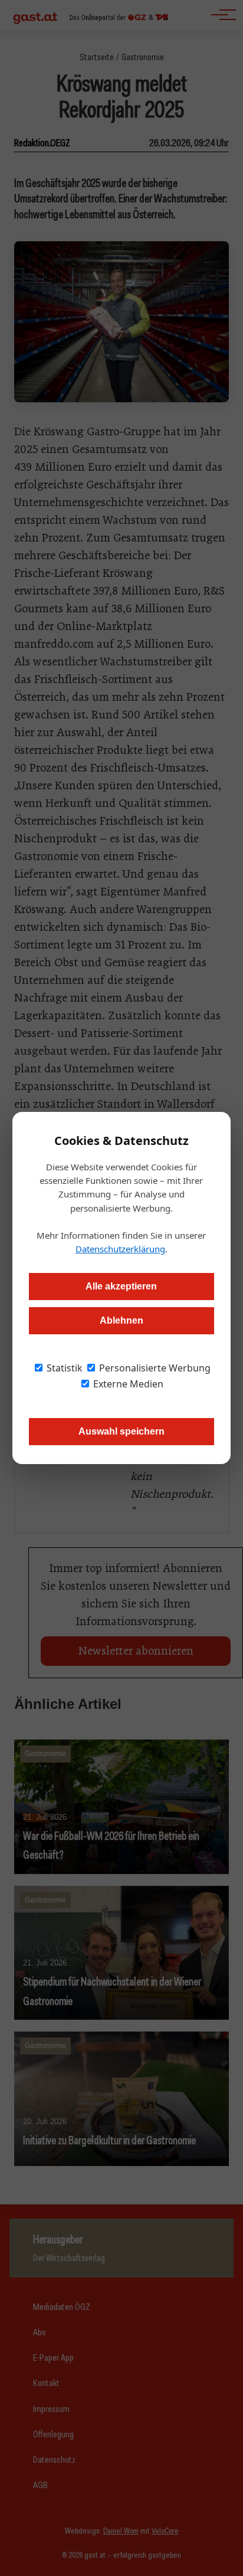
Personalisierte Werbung (154, 1368)
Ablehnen (121, 1320)
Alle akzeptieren (121, 1286)
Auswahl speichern (121, 1431)
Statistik (63, 1368)
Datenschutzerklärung (120, 1249)
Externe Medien (127, 1384)
